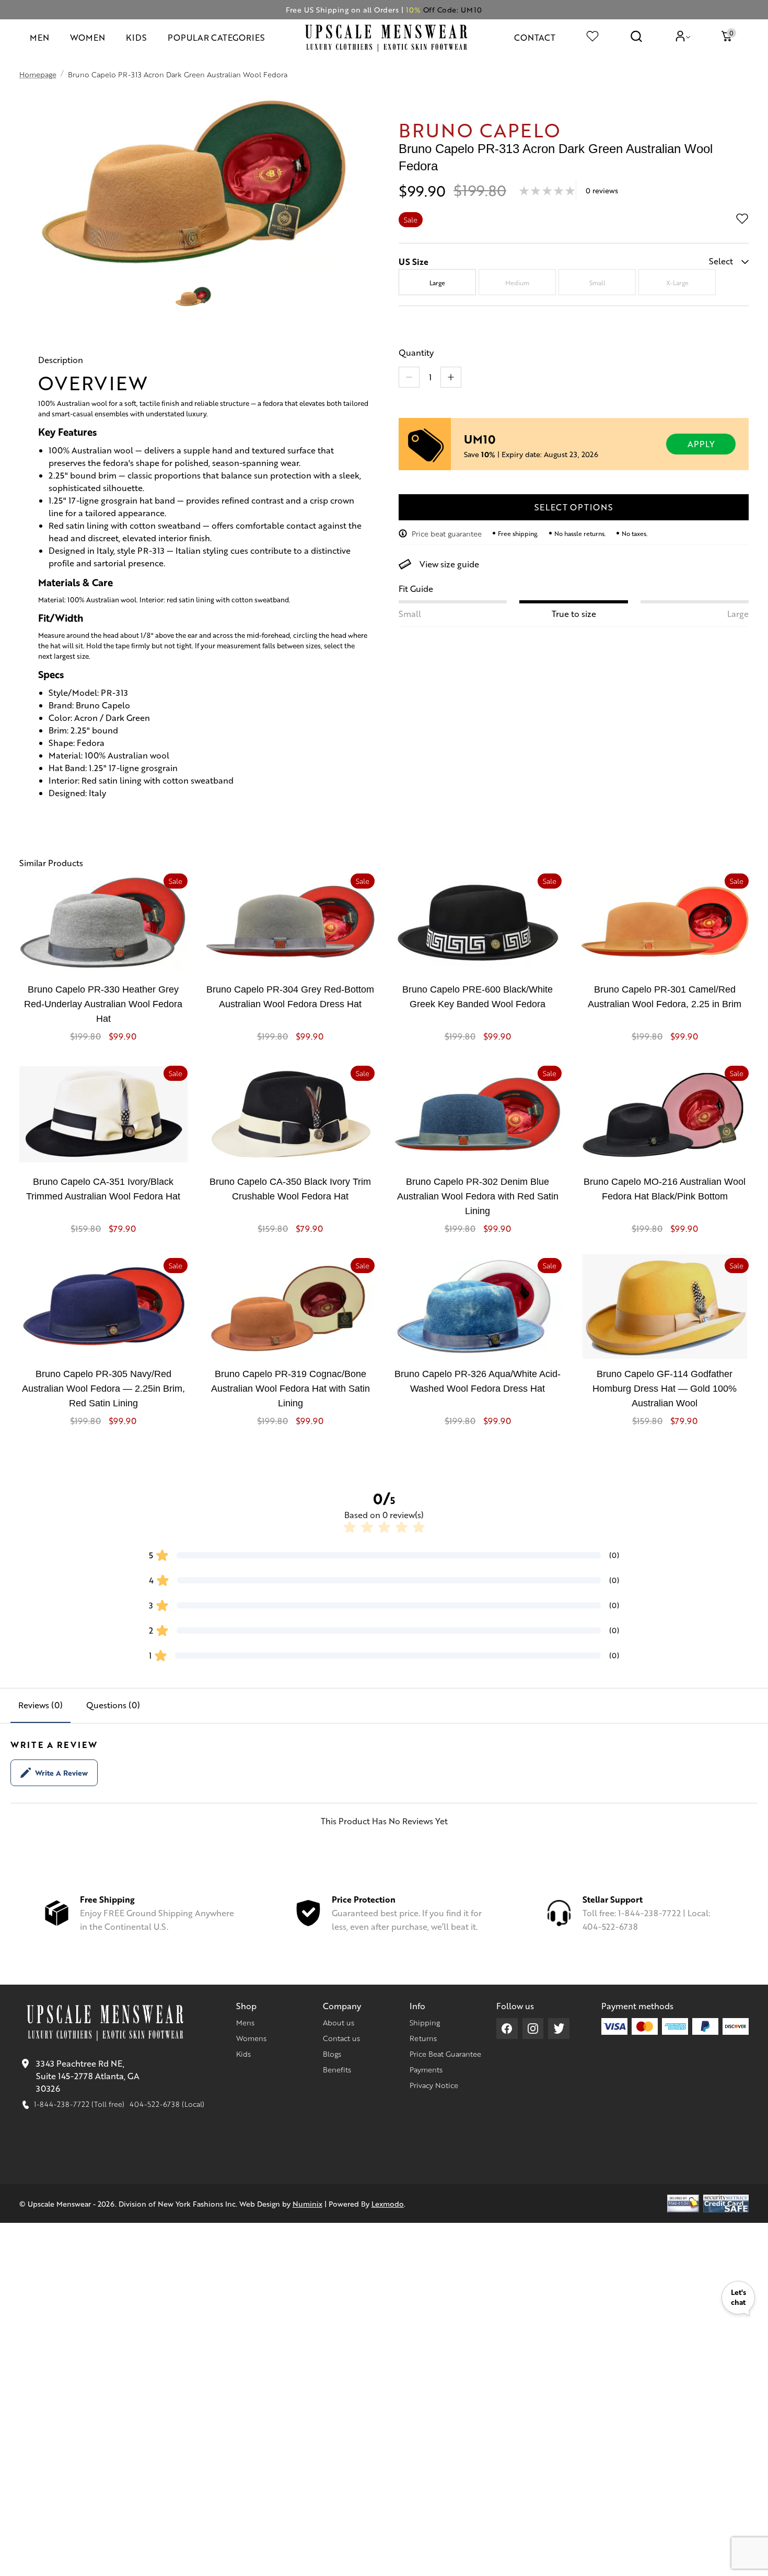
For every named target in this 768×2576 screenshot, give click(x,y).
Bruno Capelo (480, 129)
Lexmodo (388, 2204)
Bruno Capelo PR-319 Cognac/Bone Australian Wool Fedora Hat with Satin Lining (290, 1389)
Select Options (574, 507)
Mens (245, 2022)
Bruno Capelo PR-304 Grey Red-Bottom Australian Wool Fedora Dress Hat (290, 997)
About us (339, 2022)
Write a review (61, 1773)
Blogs (332, 2054)
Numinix (307, 2204)
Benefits (337, 2069)
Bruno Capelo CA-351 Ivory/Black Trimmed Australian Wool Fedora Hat (103, 1189)
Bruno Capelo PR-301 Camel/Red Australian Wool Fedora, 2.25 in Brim (665, 997)
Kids (243, 2054)
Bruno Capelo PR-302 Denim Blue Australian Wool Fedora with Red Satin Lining (478, 1196)
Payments (426, 2069)
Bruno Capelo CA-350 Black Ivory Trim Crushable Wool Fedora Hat (290, 1189)
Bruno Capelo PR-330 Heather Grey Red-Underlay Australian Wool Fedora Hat (103, 1004)
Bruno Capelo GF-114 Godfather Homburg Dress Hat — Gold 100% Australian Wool (665, 1389)
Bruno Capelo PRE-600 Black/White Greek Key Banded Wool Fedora (478, 997)
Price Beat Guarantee (445, 2054)
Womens (251, 2038)
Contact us (341, 2038)
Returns (423, 2038)
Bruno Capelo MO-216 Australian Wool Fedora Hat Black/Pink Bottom (665, 1189)
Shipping (425, 2022)
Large (437, 283)
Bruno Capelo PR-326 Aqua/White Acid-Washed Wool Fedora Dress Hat (478, 1381)
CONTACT (535, 37)
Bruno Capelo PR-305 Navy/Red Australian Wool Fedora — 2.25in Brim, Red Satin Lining (103, 1389)
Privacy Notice (434, 2085)
